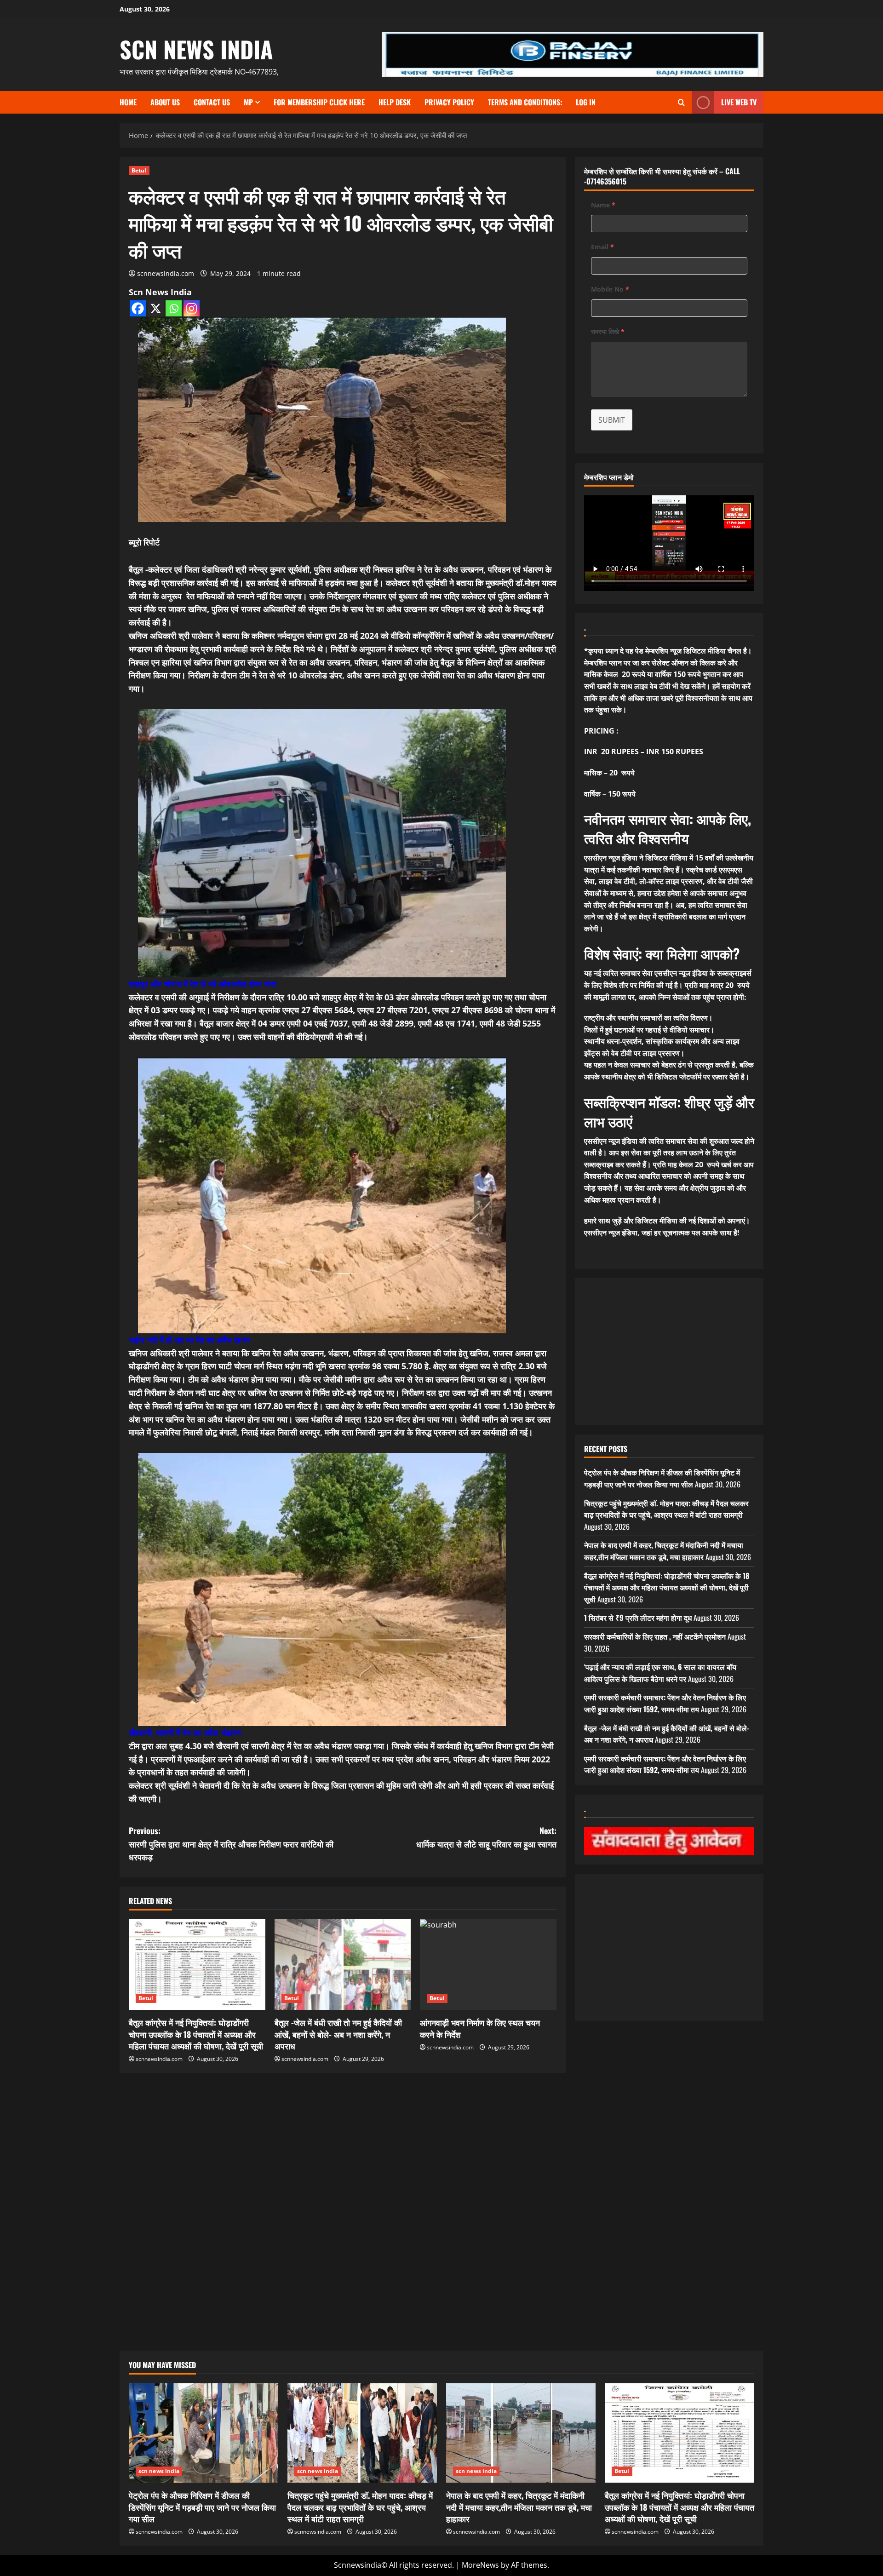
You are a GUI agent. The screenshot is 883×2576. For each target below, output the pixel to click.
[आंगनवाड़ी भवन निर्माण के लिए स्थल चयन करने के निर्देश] (488, 1965)
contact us (212, 102)
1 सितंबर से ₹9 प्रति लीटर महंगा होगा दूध (638, 1618)
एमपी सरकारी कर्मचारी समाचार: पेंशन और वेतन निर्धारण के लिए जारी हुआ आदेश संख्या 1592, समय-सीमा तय (665, 1703)
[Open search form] (681, 102)
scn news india (196, 49)
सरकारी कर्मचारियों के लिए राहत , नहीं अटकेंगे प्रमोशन (655, 1636)
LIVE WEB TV (739, 102)
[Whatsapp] (174, 308)
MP (248, 102)
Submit (612, 420)
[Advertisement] (343, 2141)
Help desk (395, 102)
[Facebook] (138, 308)
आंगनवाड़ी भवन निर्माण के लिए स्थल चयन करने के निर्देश (480, 2028)
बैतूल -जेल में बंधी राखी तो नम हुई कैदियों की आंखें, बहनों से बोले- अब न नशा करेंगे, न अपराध (338, 2034)
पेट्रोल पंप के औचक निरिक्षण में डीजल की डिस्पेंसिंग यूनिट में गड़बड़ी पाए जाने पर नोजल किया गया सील (662, 1478)
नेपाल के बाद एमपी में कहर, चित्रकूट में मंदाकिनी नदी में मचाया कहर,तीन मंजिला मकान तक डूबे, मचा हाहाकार (664, 1551)
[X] (156, 308)
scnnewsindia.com (166, 273)
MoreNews (480, 2565)
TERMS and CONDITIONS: (525, 102)
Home (128, 102)
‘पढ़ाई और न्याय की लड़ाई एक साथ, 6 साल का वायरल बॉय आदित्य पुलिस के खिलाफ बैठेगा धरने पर (660, 1673)
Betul (139, 170)
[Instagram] (192, 308)
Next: (486, 1837)
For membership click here (319, 102)
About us (165, 102)
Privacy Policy (449, 102)
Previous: (231, 1844)
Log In (586, 102)
